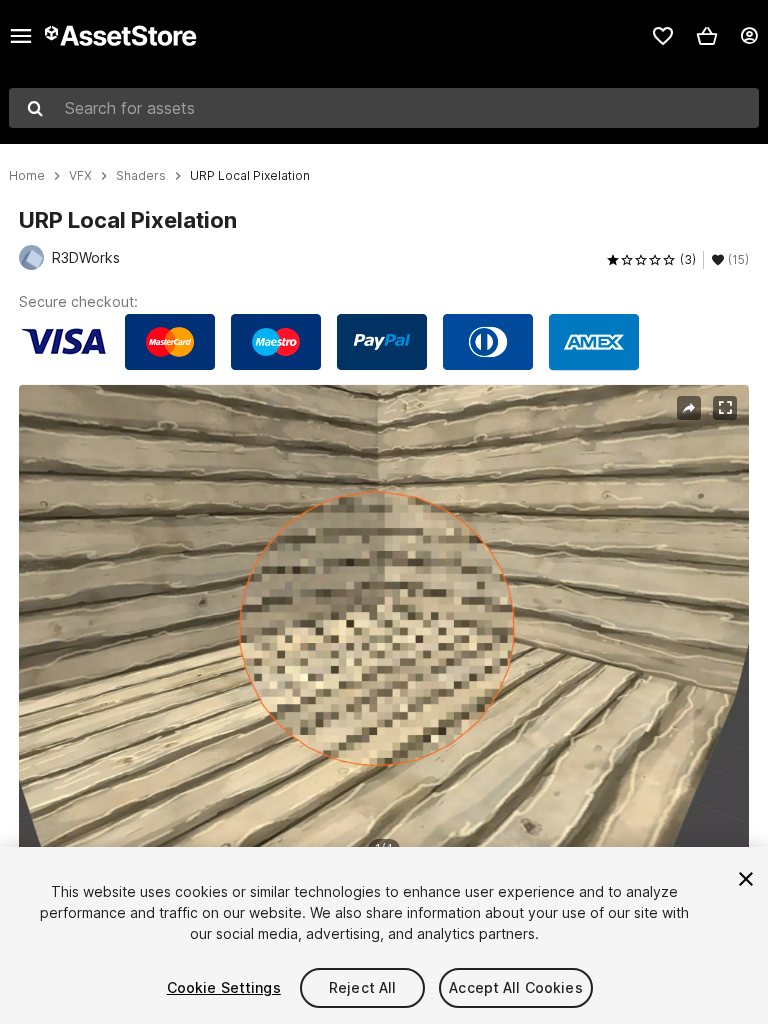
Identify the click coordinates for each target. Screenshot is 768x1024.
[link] (663, 36)
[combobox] (384, 108)
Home (27, 176)
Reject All (362, 987)
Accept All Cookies (516, 987)
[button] (707, 36)
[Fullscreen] (725, 408)
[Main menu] (21, 36)
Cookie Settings (224, 987)
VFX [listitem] (80, 176)
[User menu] (749, 36)
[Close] (746, 879)
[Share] (689, 408)
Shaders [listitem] (141, 176)
